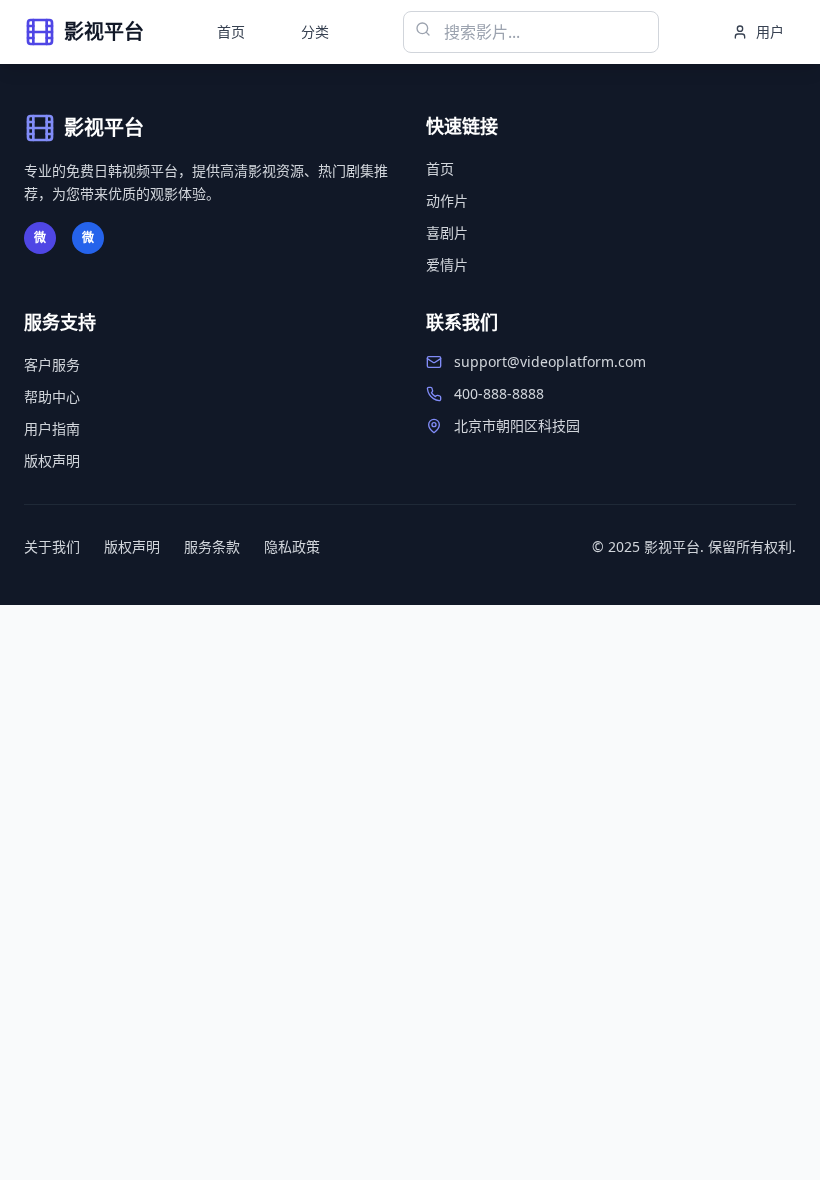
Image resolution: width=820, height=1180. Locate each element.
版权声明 (52, 460)
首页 (231, 31)
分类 (315, 31)
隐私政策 (292, 546)
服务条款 (212, 546)
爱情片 (447, 264)
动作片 (447, 200)
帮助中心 (52, 396)
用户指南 (52, 428)
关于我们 (52, 546)
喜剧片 (447, 232)
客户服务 (52, 364)
